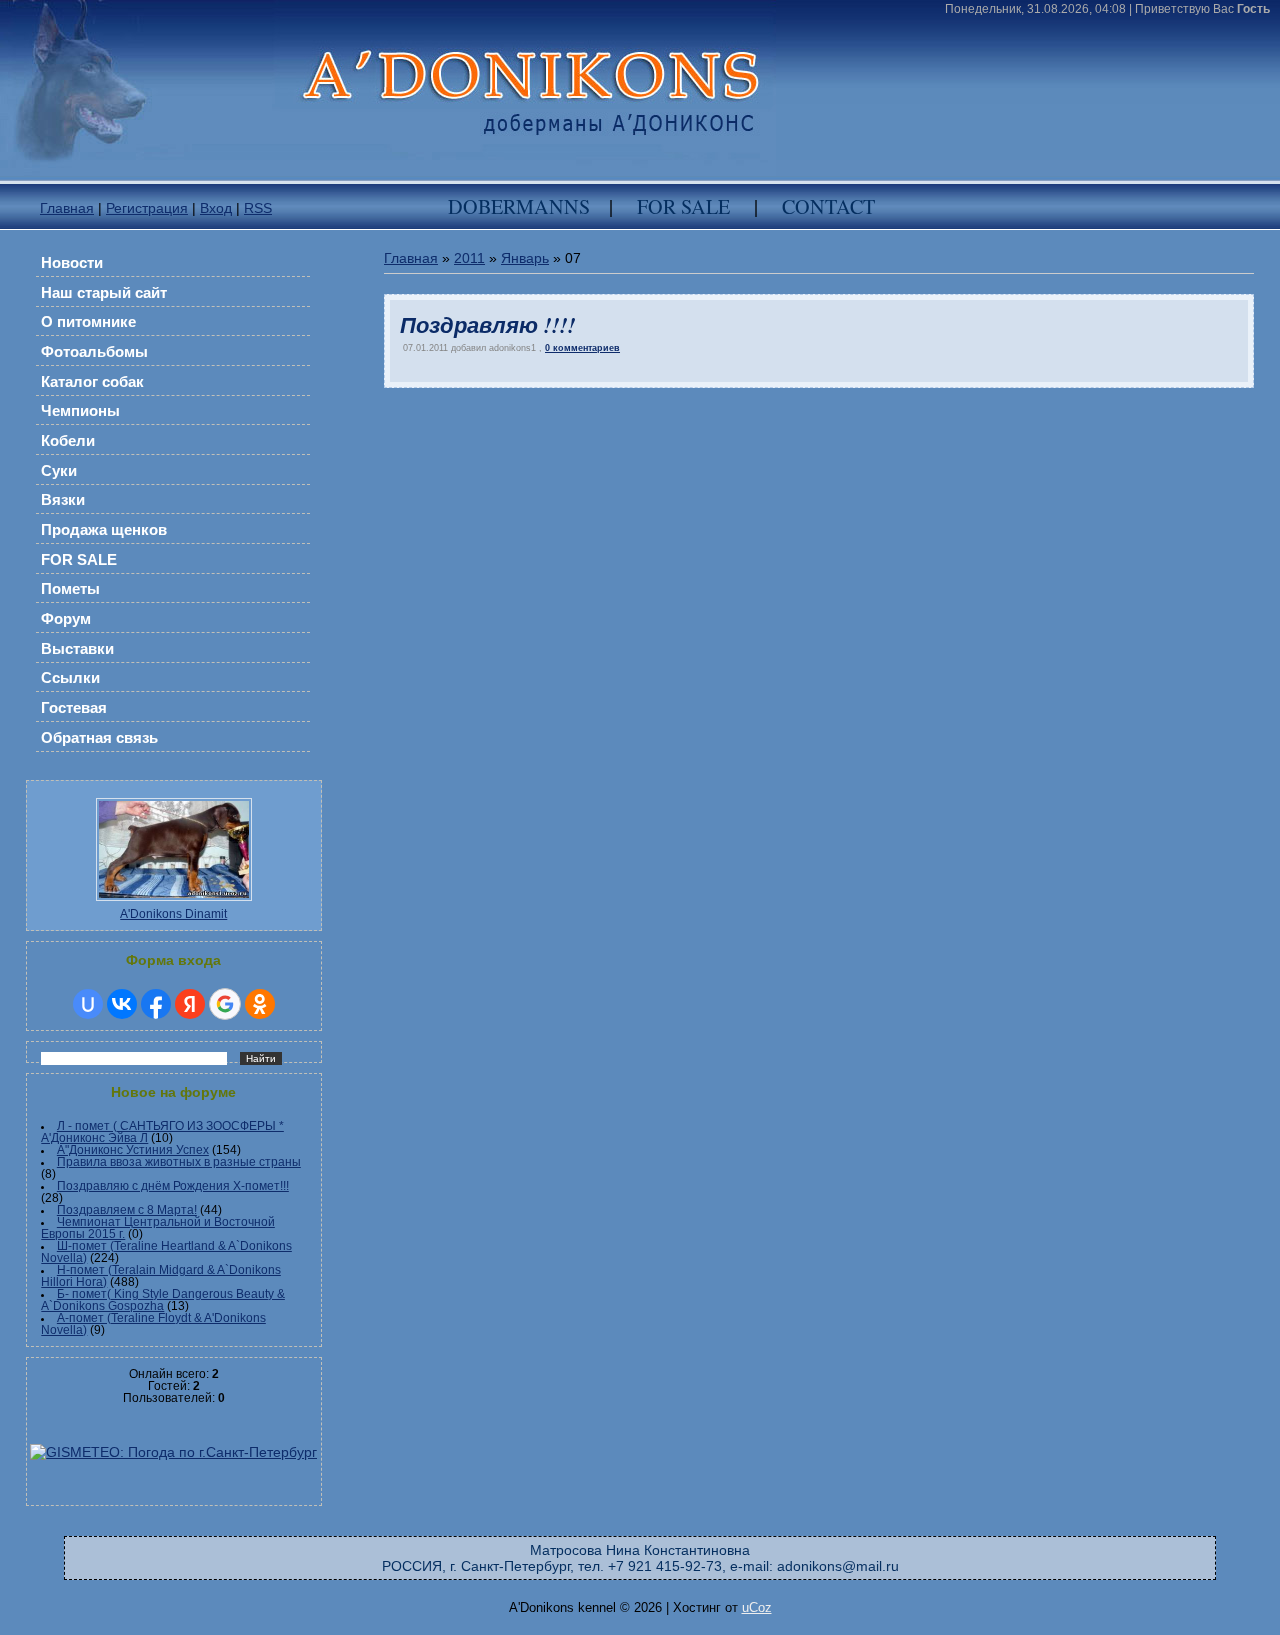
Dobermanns (519, 206)
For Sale (683, 206)
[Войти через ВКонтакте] (122, 1004)
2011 (469, 258)
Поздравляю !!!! (487, 325)
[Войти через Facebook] (156, 1004)
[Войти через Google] (225, 1004)
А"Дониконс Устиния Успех (133, 1150)
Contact (828, 206)
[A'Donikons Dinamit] (174, 904)
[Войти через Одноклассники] (260, 1004)
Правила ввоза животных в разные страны (179, 1162)
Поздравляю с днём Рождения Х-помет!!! (173, 1186)
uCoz (757, 1607)
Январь (525, 258)
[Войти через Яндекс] (190, 1004)
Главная (67, 208)
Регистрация (147, 208)
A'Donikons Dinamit (173, 914)
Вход (216, 208)
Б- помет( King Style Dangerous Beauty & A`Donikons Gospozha (163, 1300)
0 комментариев (582, 348)
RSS (258, 208)
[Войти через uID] (88, 1004)
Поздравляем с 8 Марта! (127, 1210)
